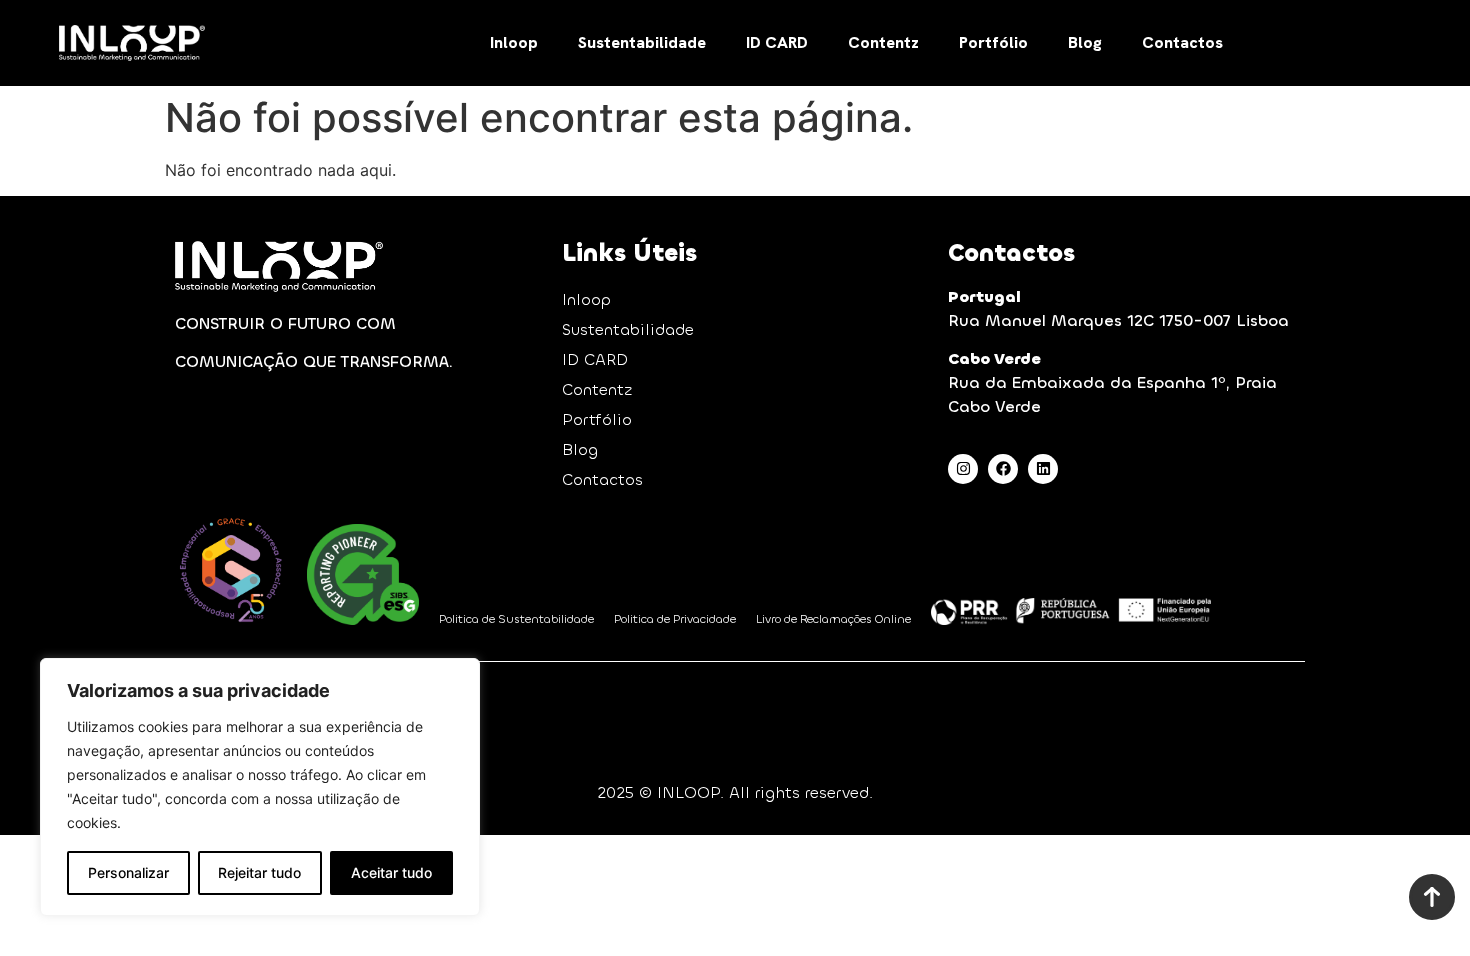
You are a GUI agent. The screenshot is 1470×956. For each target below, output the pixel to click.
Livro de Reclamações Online (833, 619)
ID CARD (777, 42)
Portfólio (993, 42)
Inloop (514, 42)
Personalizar (128, 872)
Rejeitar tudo (259, 872)
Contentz (883, 42)
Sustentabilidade (642, 42)
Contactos (1182, 42)
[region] (260, 787)
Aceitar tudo (391, 872)
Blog (1085, 42)
